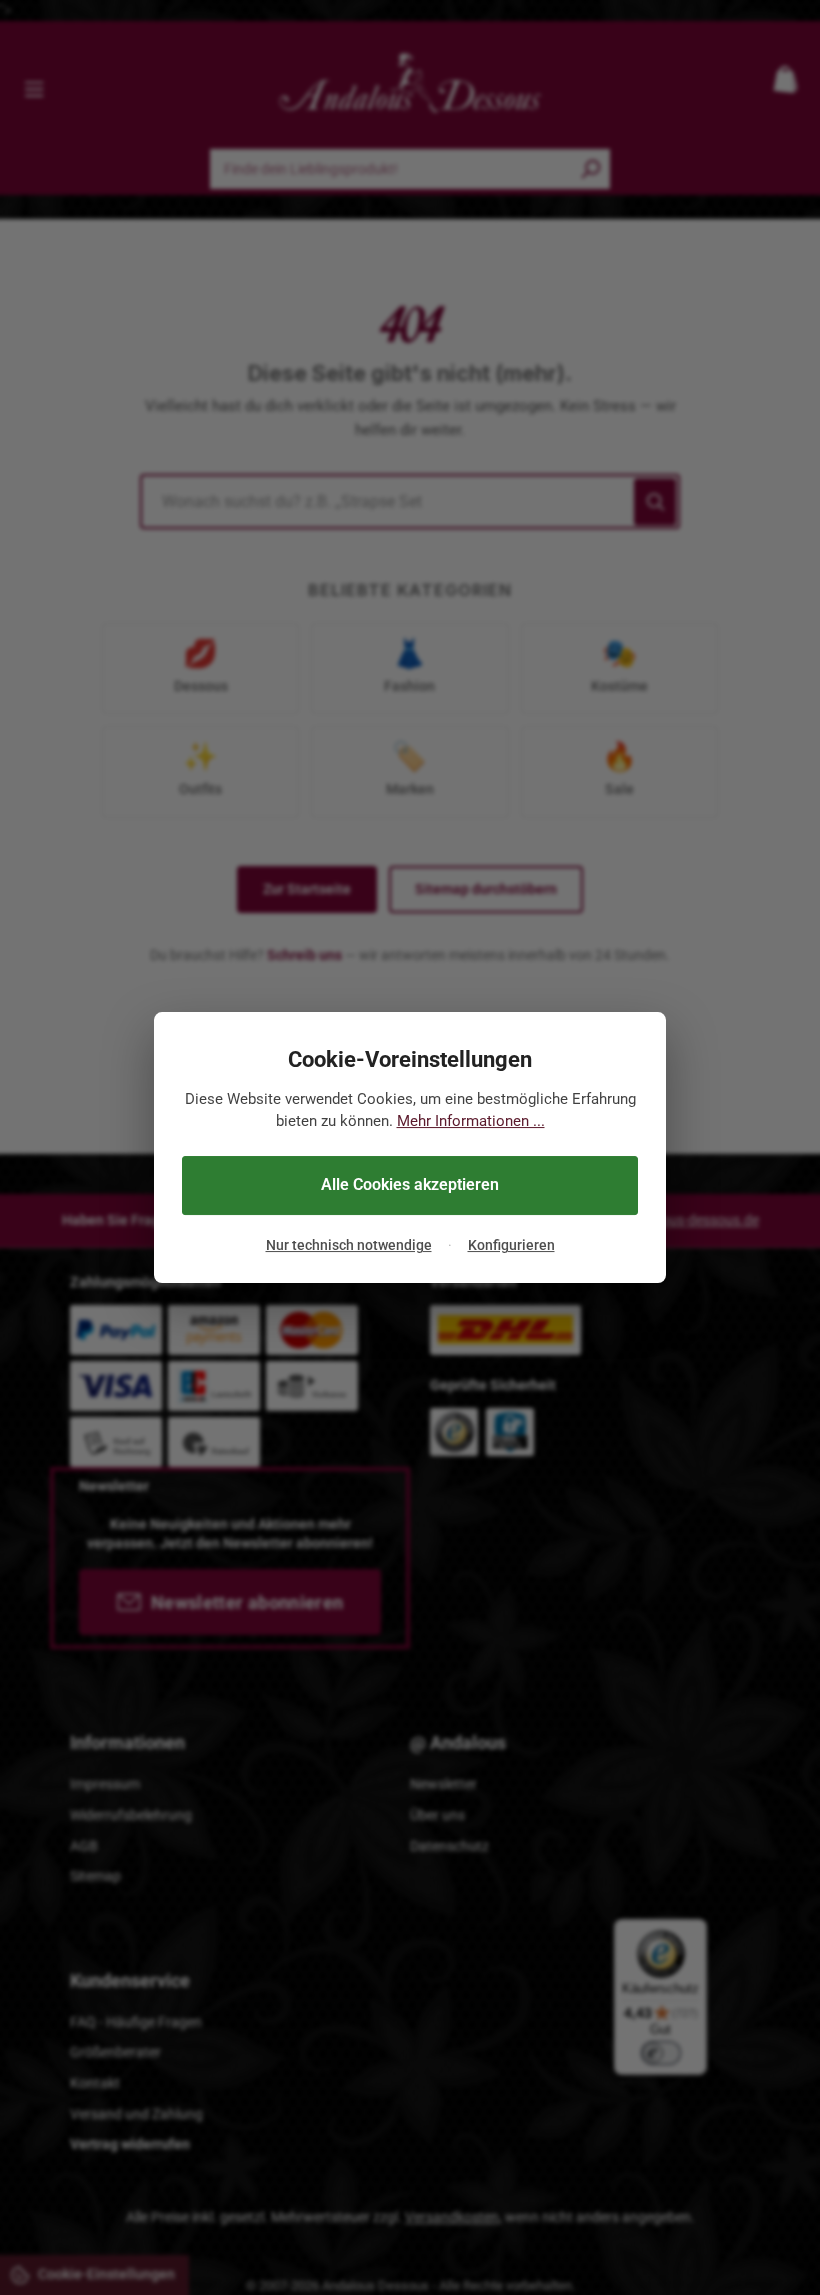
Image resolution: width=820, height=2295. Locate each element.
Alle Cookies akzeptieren (410, 1184)
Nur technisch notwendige (349, 1245)
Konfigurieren (511, 1245)
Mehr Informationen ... (471, 1121)
